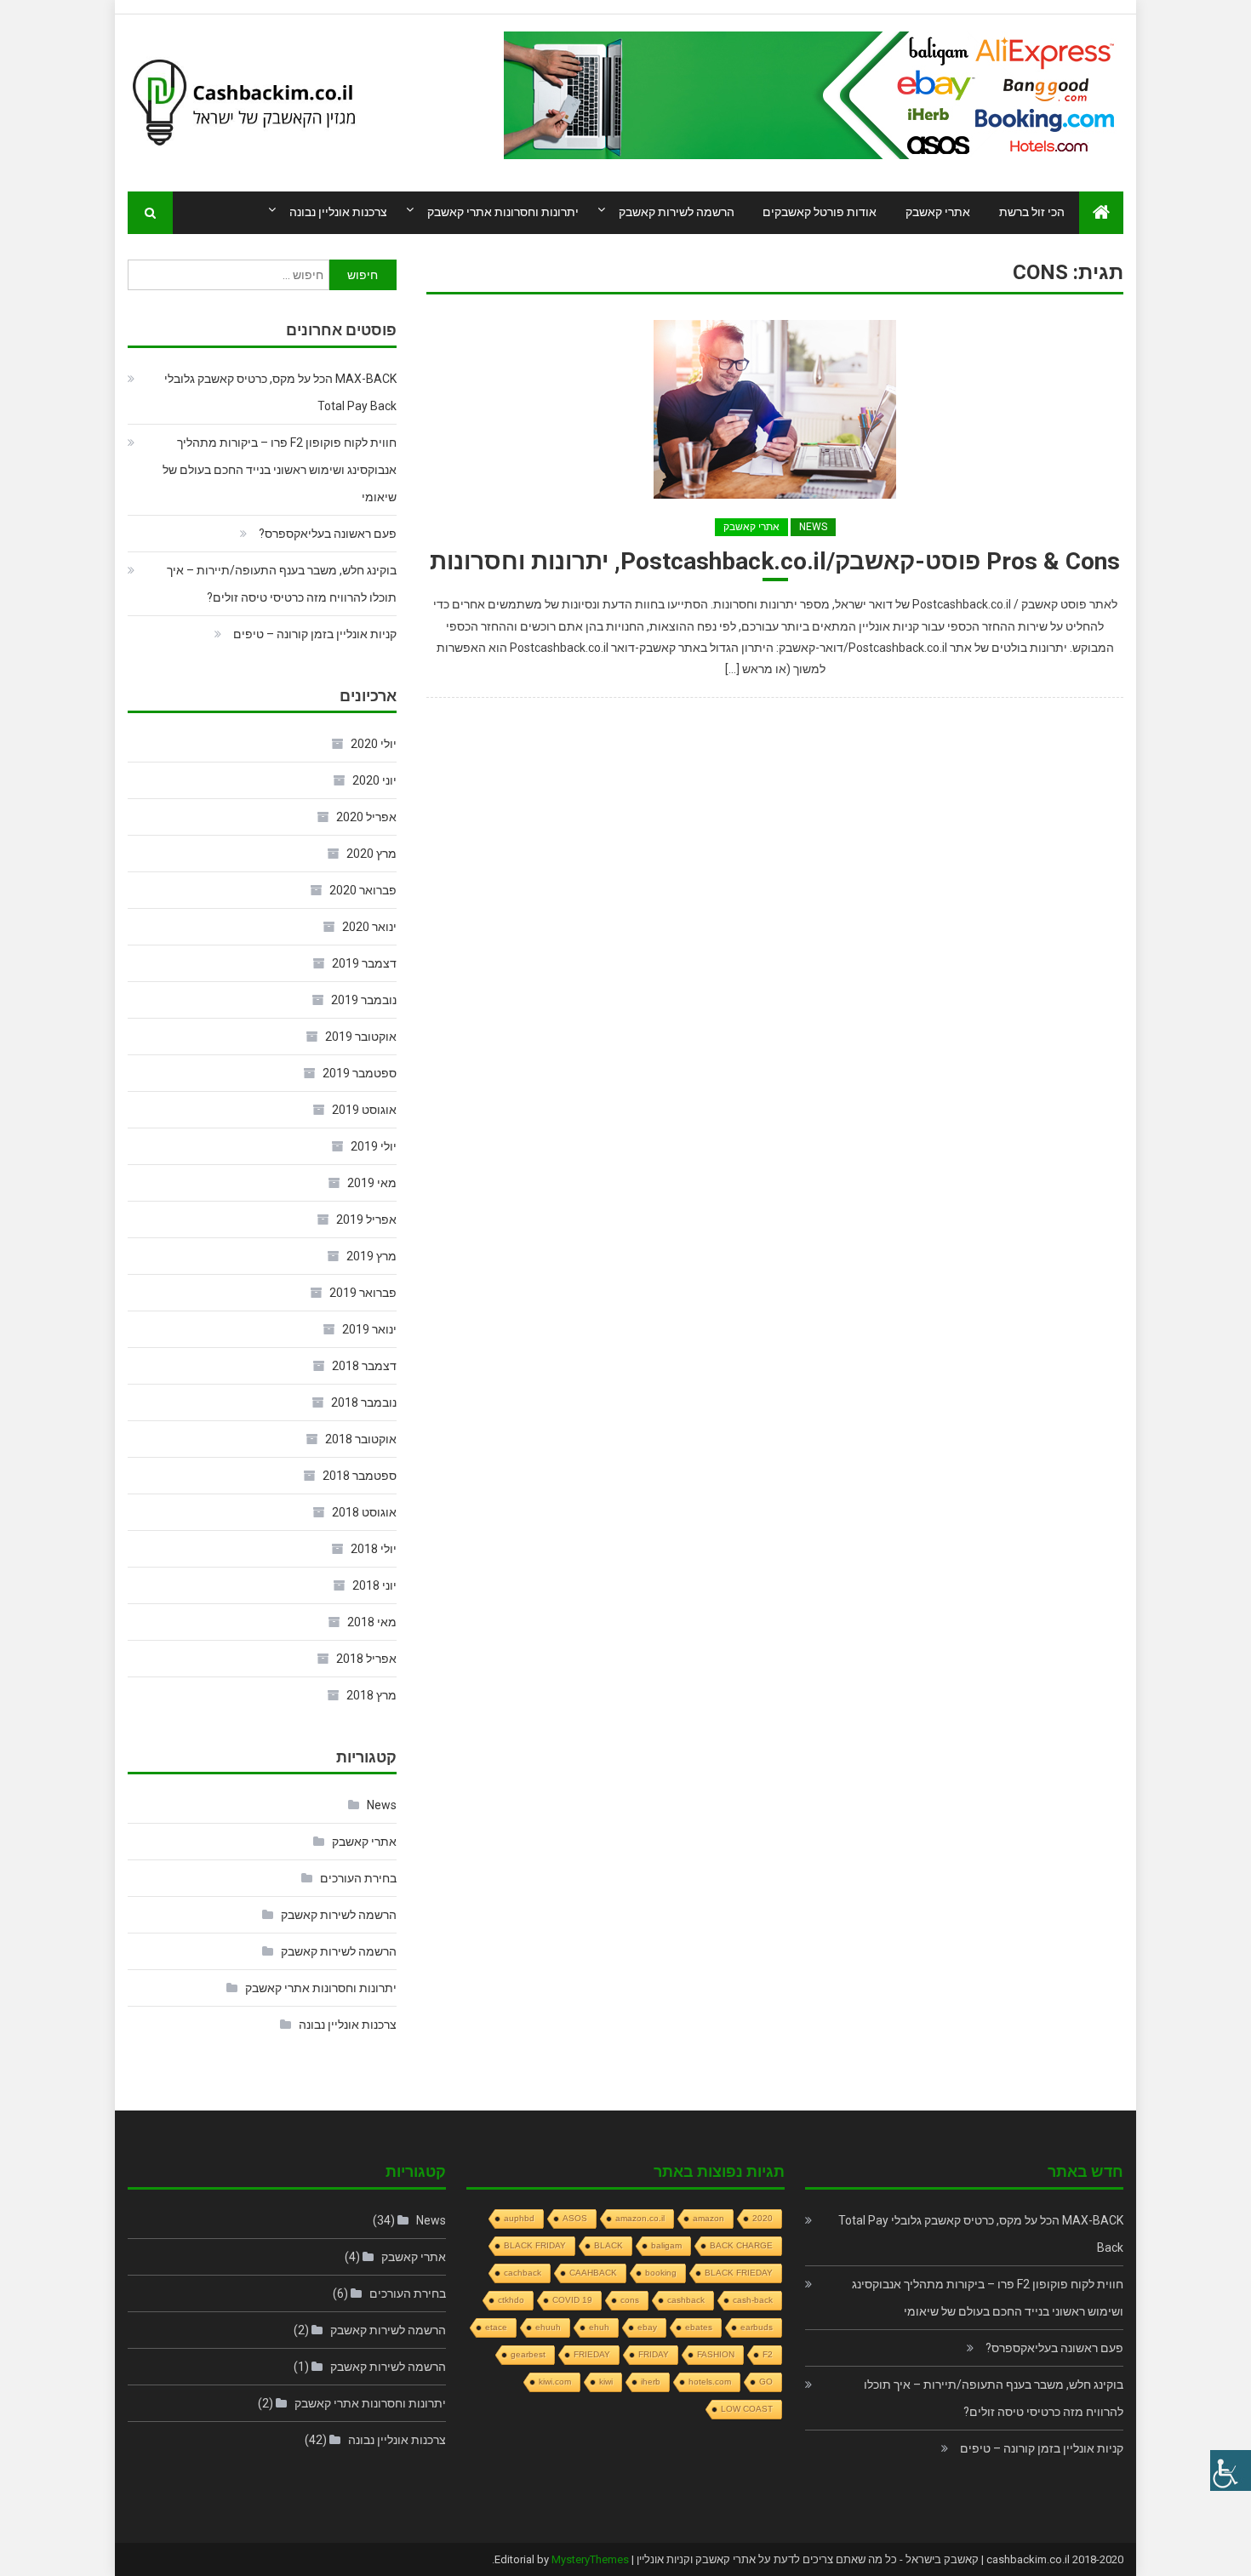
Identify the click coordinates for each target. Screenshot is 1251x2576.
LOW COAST (747, 2409)
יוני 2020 (374, 780)
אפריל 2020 (366, 817)
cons (630, 2300)
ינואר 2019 (369, 1329)
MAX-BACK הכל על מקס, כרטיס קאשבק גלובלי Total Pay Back (280, 392)
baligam (666, 2245)
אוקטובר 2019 (361, 1037)
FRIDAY (654, 2354)
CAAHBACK (593, 2273)
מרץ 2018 (371, 1695)
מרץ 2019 (371, 1256)
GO (766, 2382)
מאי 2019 (372, 1183)
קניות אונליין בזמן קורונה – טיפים (315, 634)
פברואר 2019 (363, 1293)
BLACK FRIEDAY (739, 2273)
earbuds (757, 2327)
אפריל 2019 (366, 1219)
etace (496, 2327)
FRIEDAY (592, 2354)
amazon (708, 2218)
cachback (523, 2273)
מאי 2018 (372, 1622)
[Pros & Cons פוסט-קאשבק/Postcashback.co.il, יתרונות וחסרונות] (775, 409)
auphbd (519, 2218)
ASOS (575, 2218)
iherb (651, 2382)
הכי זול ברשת (1032, 212)
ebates (699, 2327)
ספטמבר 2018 (360, 1476)
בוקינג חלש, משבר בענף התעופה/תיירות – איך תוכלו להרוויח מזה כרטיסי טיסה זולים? (282, 584)
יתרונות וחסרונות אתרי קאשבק (503, 212)
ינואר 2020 (369, 927)
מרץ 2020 (371, 854)
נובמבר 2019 (364, 1000)
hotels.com (710, 2382)
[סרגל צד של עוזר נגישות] (1231, 2470)
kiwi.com (555, 2382)
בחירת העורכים (358, 1878)
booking (661, 2273)
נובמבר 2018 (364, 1402)
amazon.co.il (640, 2218)
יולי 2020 (374, 744)
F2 (768, 2354)
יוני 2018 (374, 1585)
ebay (647, 2327)
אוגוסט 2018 (364, 1512)
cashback (686, 2300)
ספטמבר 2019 (360, 1073)
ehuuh (548, 2327)
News (813, 527)
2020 (763, 2218)
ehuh (599, 2327)
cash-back (753, 2300)
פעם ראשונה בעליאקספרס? (328, 534)
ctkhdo (511, 2300)
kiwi (606, 2382)
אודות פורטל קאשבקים (820, 212)
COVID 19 (572, 2300)
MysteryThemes (590, 2559)
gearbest (528, 2354)
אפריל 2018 (366, 1659)
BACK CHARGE (741, 2245)
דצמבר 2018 (364, 1366)
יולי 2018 (374, 1549)
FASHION (716, 2354)
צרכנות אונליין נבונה (338, 212)
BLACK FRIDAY (535, 2245)
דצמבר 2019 (364, 963)
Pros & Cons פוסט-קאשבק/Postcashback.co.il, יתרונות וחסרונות (775, 561)
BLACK (608, 2245)
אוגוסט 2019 (364, 1110)
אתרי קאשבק (938, 212)
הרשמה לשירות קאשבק (677, 212)
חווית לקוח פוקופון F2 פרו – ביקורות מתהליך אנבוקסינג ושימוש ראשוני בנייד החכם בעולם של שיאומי (280, 470)
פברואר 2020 (363, 890)
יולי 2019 (374, 1146)
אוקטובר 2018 (361, 1439)
